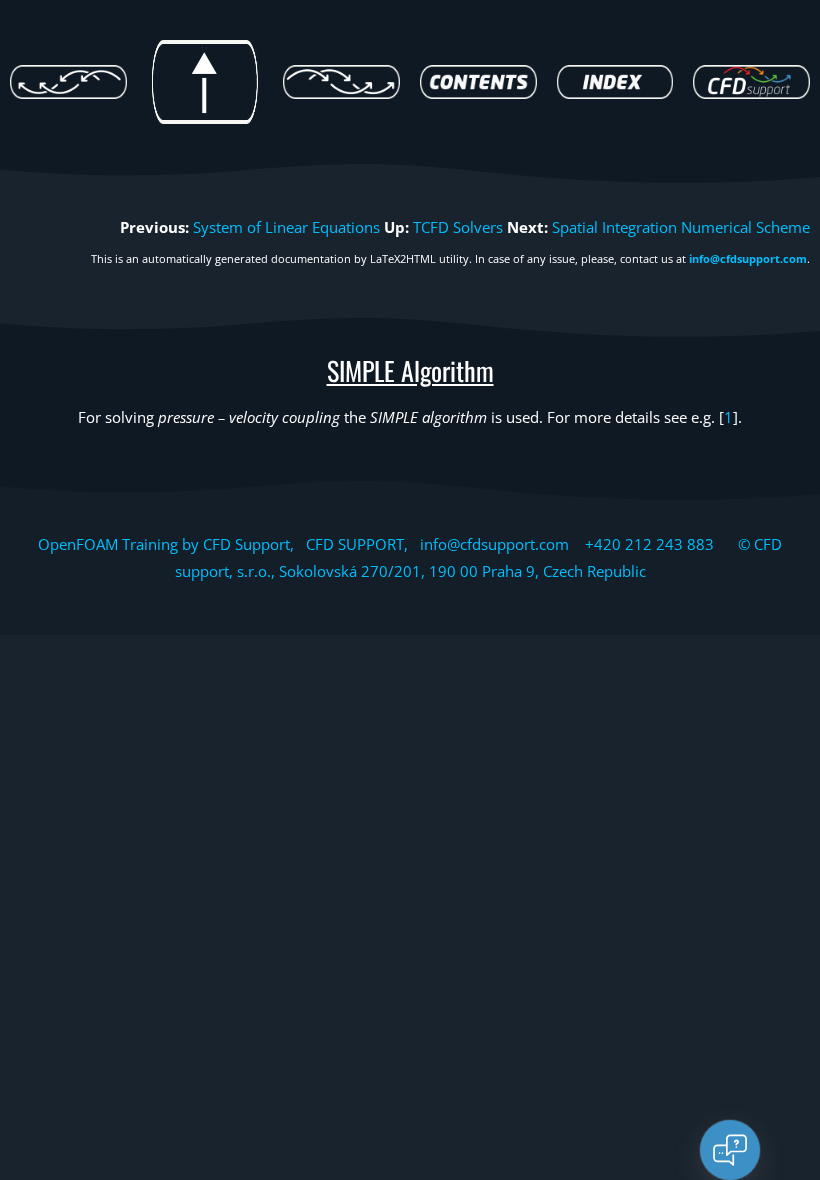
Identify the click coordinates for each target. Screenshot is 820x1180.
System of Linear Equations (286, 227)
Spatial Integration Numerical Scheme (681, 227)
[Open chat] (730, 1150)
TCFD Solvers (458, 227)
